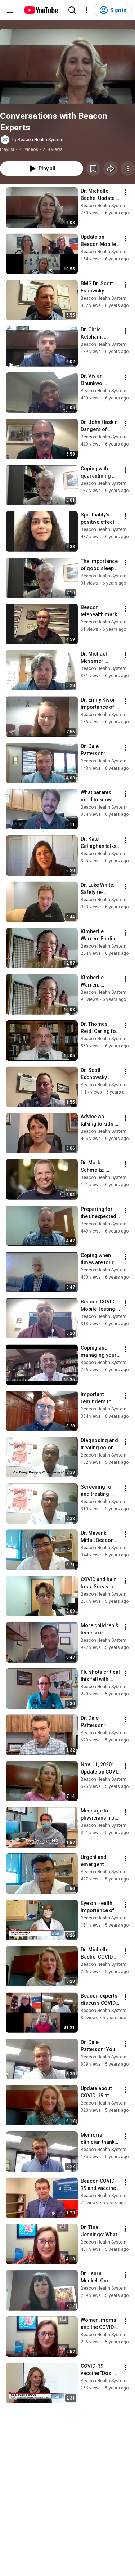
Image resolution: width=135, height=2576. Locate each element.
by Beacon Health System (38, 140)
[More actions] (128, 169)
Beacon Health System (103, 206)
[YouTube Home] (41, 10)
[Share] (111, 169)
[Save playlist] (93, 169)
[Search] (72, 10)
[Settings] (86, 10)
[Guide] (10, 10)
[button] (67, 67)
